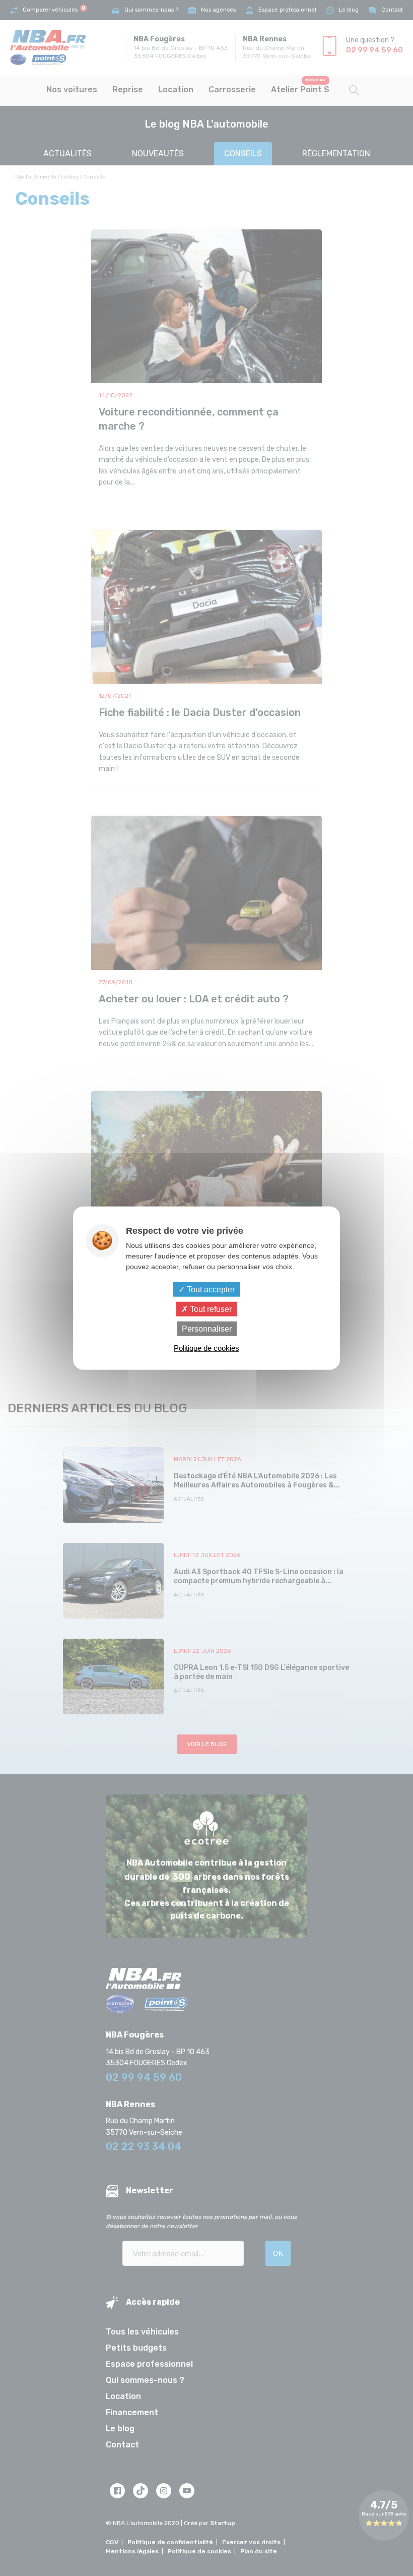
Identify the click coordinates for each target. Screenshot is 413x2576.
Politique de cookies (206, 1348)
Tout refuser (210, 1309)
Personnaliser (207, 1329)
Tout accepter (210, 1289)
